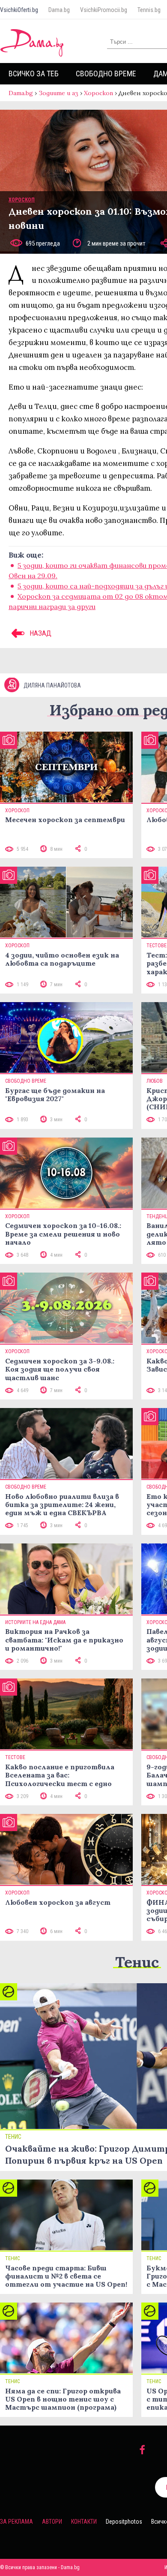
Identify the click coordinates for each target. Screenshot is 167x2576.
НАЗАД (40, 633)
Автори (52, 2522)
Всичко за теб (34, 74)
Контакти (84, 2522)
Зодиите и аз (58, 93)
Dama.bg (59, 10)
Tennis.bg (149, 10)
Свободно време (106, 74)
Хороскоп (98, 93)
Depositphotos (124, 2522)
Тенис (137, 1962)
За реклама (16, 2522)
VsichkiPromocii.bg (104, 10)
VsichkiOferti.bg (19, 10)
